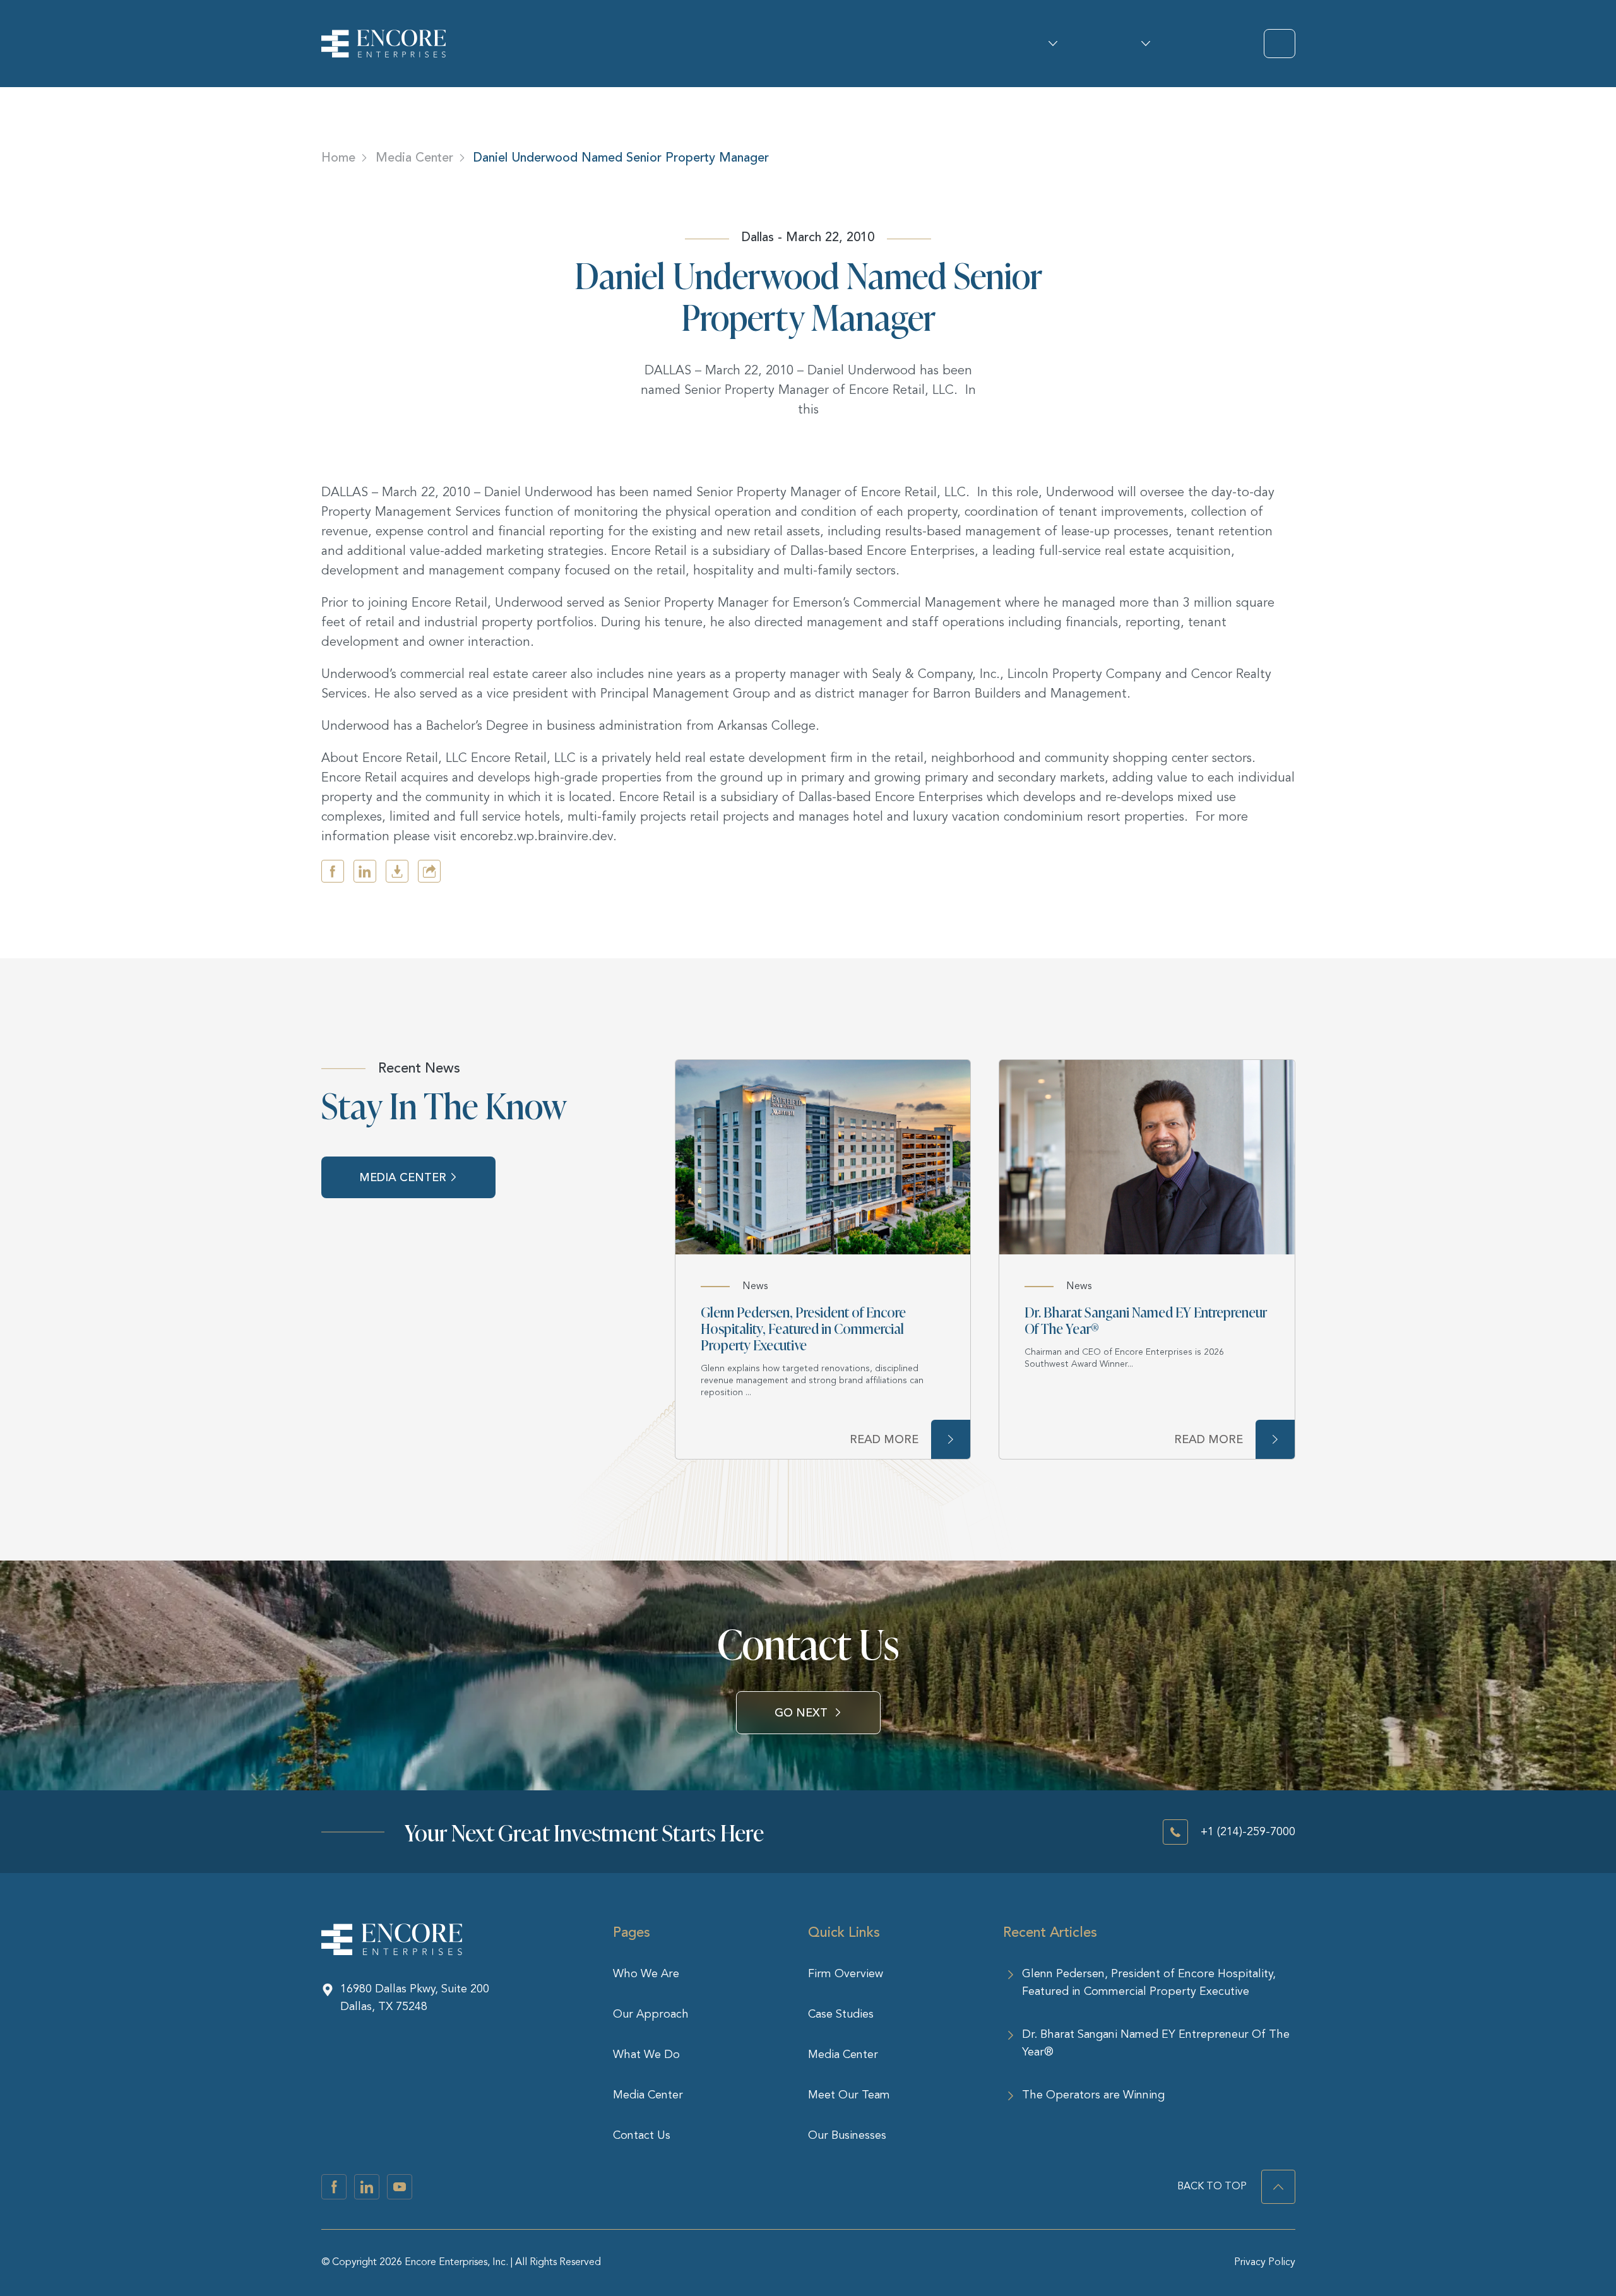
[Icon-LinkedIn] (367, 2187)
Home (338, 158)
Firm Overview (846, 1974)
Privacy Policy (1265, 2263)
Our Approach (651, 2014)
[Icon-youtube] (400, 2187)
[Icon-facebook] (334, 2187)
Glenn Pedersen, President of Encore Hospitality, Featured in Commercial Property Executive (803, 1328)
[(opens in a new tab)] (823, 1157)
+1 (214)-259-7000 (1248, 1832)
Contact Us (642, 2136)
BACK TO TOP (1212, 2187)
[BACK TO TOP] (1278, 2187)
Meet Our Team (849, 2095)
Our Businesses (847, 2136)
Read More (884, 1439)
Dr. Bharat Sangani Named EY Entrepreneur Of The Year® (1146, 1320)
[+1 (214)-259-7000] (1175, 1832)
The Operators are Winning (1093, 2095)
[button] (333, 871)
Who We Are (1049, 44)
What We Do (1142, 44)
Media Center (414, 158)
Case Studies (841, 2014)
